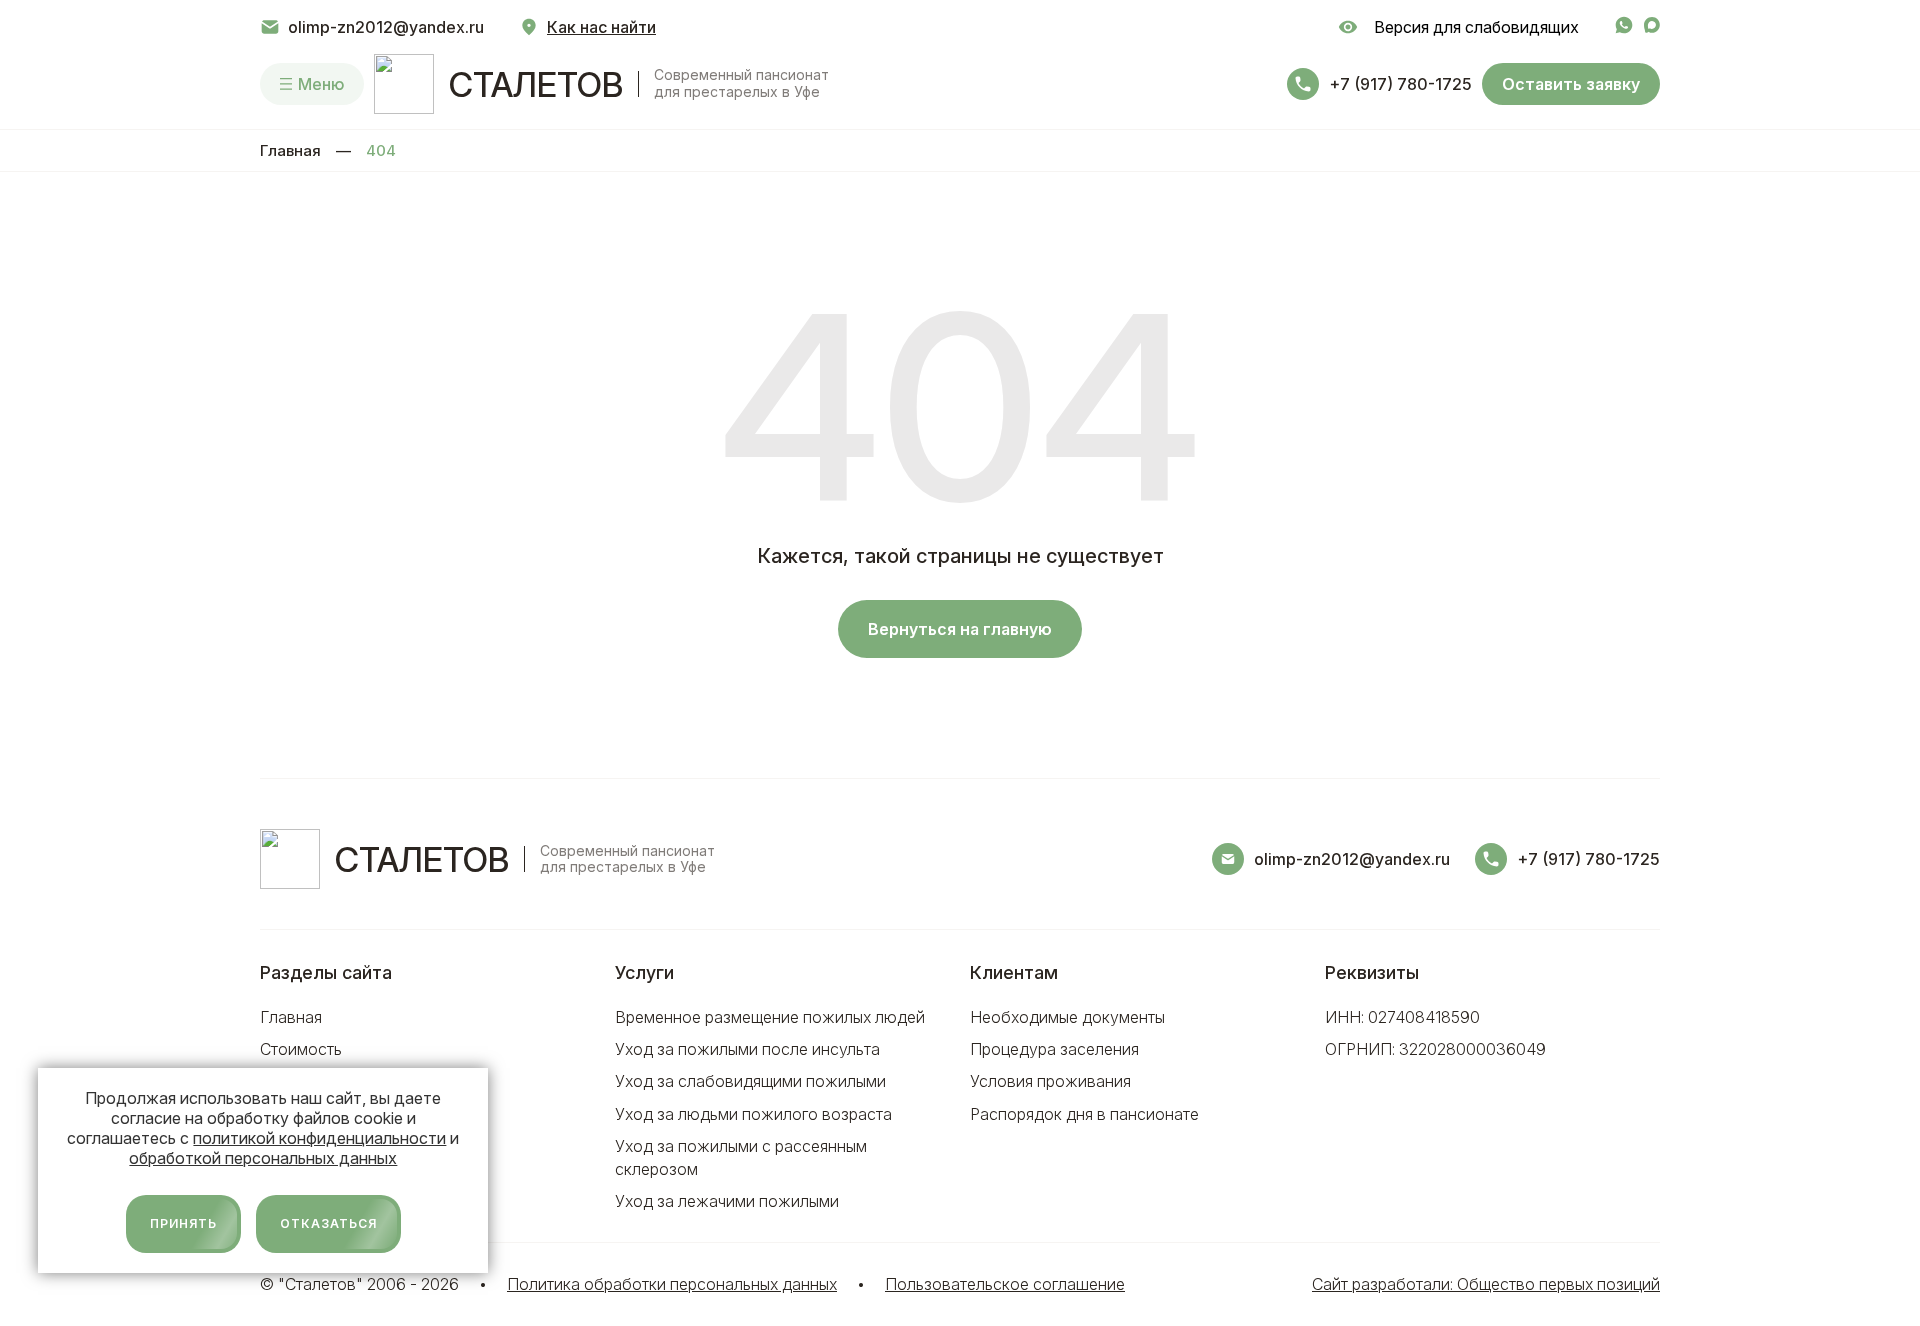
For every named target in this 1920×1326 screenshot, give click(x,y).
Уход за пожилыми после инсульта (747, 1049)
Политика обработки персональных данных (672, 1284)
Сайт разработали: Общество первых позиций (1486, 1284)
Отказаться (328, 1223)
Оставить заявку (1571, 84)
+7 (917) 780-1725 (1400, 84)
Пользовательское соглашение (1005, 1284)
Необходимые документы (1067, 1017)
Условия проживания (1050, 1081)
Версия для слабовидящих (1472, 27)
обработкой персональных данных (263, 1158)
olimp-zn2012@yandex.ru (386, 27)
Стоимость (301, 1049)
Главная (290, 150)
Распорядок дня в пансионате (1084, 1114)
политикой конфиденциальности (319, 1138)
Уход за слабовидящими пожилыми (750, 1081)
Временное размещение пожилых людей (770, 1017)
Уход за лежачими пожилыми (727, 1201)
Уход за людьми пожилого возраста (753, 1114)
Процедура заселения (1054, 1049)
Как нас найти (601, 27)
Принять (183, 1223)
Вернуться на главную (960, 629)
